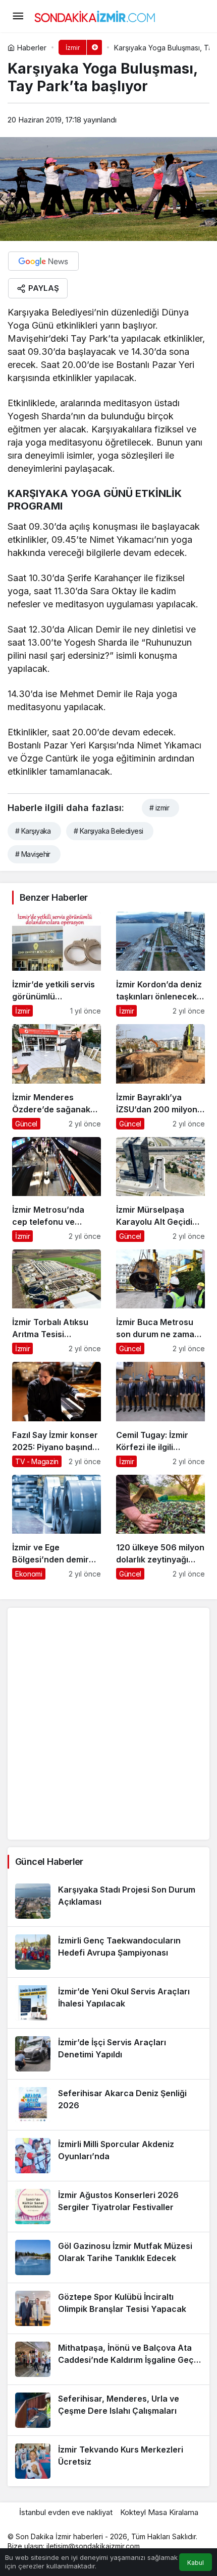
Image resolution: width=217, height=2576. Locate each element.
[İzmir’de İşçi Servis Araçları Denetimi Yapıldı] (108, 2054)
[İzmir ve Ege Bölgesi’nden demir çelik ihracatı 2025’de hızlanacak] (57, 1527)
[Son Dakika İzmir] (95, 15)
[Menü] (18, 16)
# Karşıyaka (33, 831)
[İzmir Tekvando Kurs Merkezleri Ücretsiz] (108, 2461)
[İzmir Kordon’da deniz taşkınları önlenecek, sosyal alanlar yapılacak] (160, 964)
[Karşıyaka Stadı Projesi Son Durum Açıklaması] (108, 1901)
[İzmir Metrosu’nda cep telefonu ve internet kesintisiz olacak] (57, 1189)
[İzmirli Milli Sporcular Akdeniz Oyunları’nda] (108, 2156)
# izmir (159, 808)
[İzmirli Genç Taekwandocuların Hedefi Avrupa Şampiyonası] (108, 1952)
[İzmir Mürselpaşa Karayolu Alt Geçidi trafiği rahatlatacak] (160, 1189)
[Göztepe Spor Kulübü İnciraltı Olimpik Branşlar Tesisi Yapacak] (108, 2308)
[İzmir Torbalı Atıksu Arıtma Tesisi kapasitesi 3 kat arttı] (57, 1302)
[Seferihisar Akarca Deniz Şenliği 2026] (108, 2105)
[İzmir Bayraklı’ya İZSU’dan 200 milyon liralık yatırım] (160, 1077)
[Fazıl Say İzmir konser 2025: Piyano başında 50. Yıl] (57, 1414)
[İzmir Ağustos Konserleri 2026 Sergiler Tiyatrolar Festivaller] (108, 2207)
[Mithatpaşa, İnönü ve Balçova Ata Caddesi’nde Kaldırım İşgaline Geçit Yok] (108, 2359)
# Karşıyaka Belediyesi (108, 831)
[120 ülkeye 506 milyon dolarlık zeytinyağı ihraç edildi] (160, 1527)
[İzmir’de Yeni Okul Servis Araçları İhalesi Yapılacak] (108, 2003)
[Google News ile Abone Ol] (43, 261)
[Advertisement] (108, 1724)
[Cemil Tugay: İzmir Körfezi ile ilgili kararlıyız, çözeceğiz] (160, 1414)
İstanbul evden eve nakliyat (66, 2512)
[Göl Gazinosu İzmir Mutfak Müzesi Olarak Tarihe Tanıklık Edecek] (108, 2257)
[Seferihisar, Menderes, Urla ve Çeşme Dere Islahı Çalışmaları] (108, 2410)
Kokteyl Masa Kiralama (159, 2512)
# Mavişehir (33, 854)
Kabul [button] (196, 2563)
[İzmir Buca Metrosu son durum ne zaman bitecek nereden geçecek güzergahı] (160, 1302)
